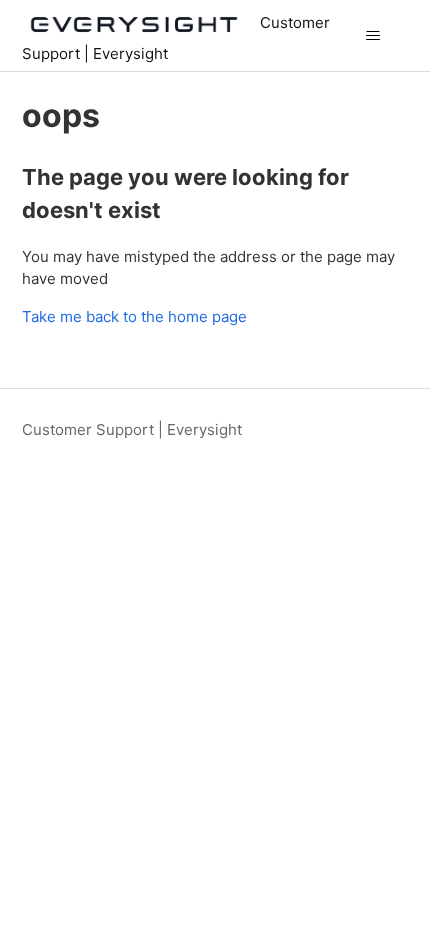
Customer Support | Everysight (132, 429)
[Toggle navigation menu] (373, 36)
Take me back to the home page (134, 316)
